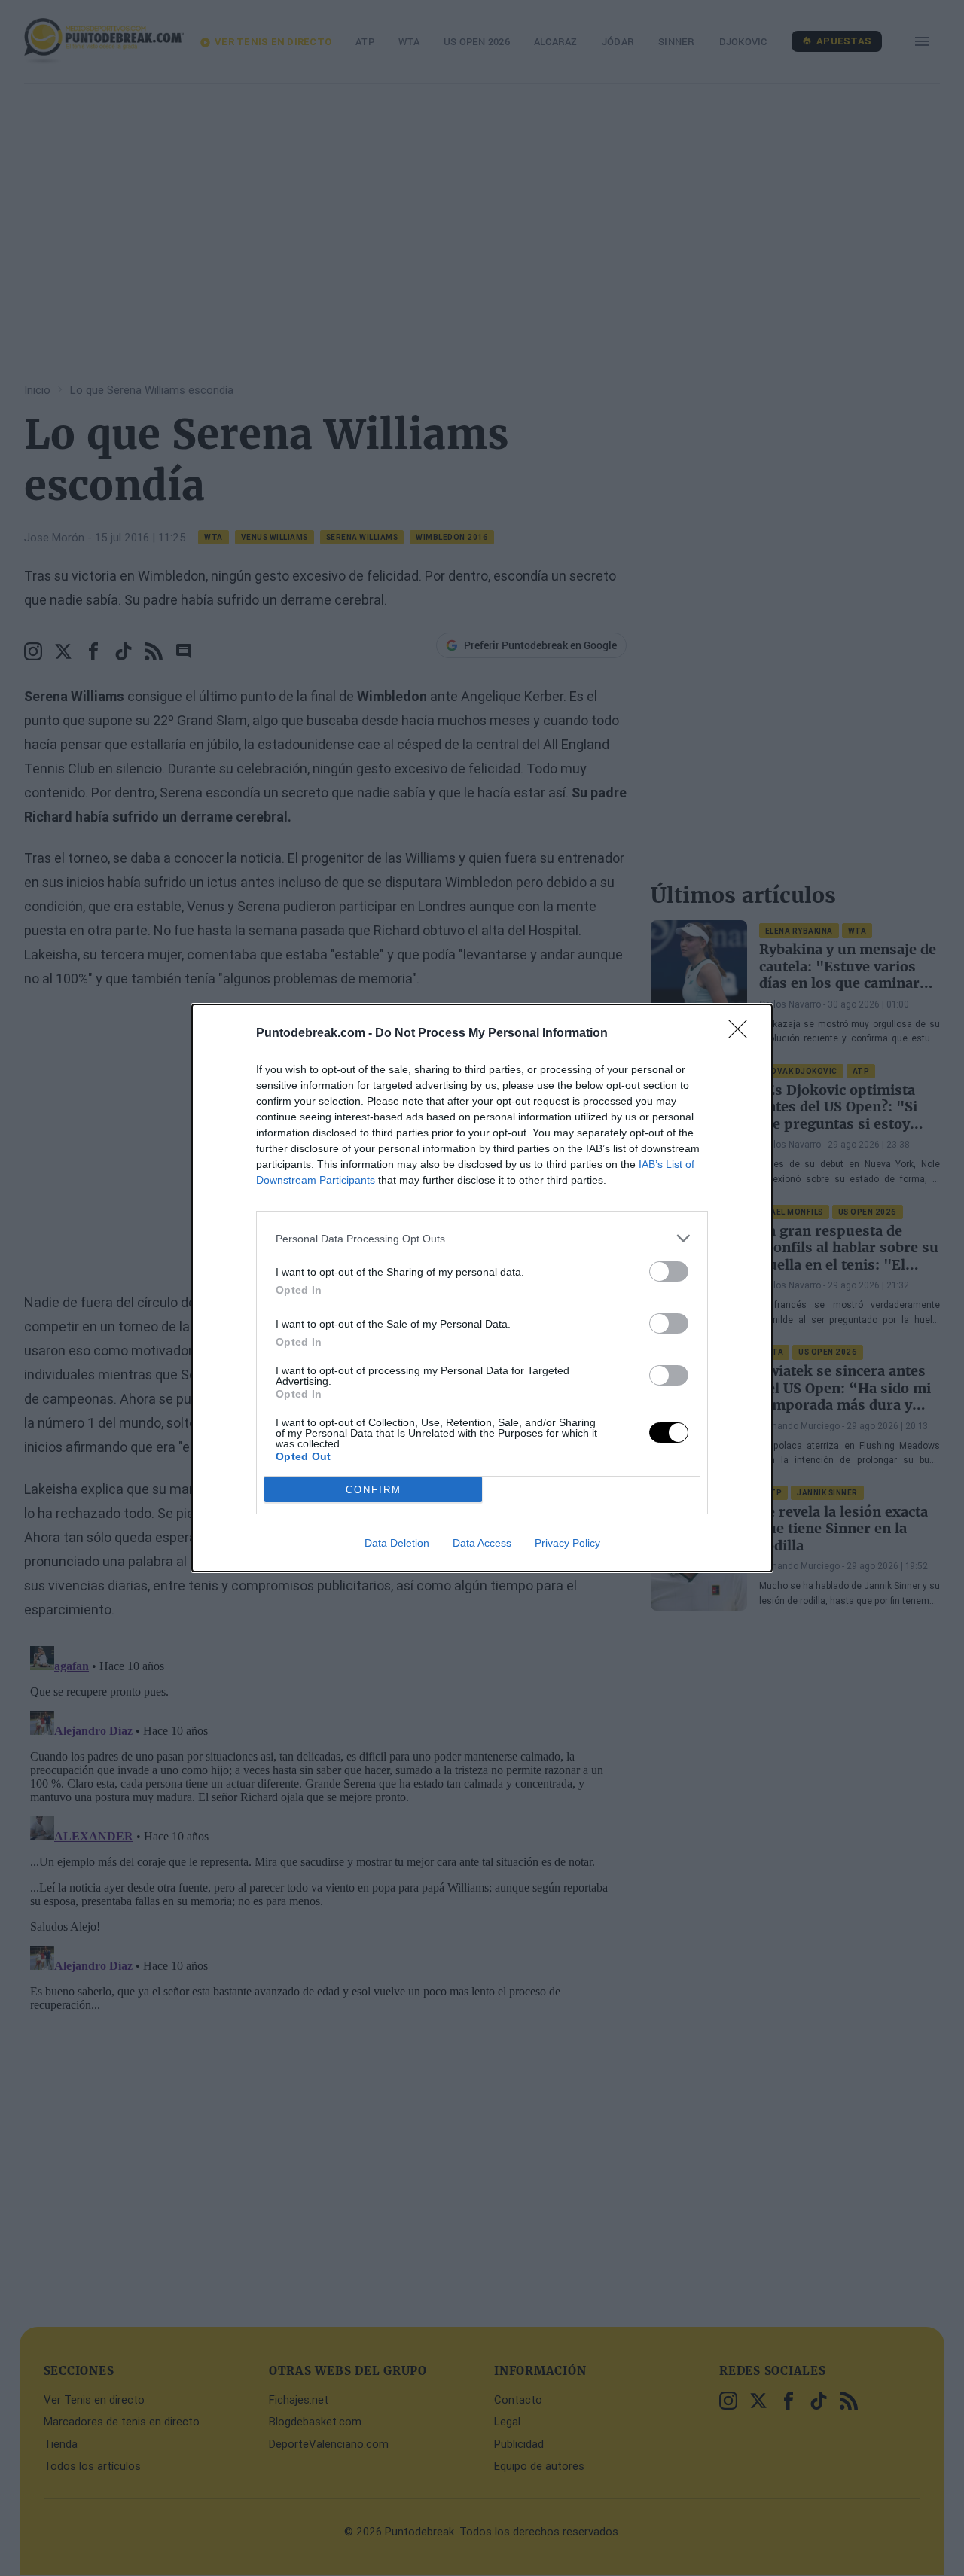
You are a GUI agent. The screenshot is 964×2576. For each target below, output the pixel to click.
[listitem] (482, 1238)
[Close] (743, 1034)
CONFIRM (374, 1490)
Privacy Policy (567, 1543)
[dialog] (482, 1288)
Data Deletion (397, 1543)
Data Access (482, 1543)
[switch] (669, 1271)
